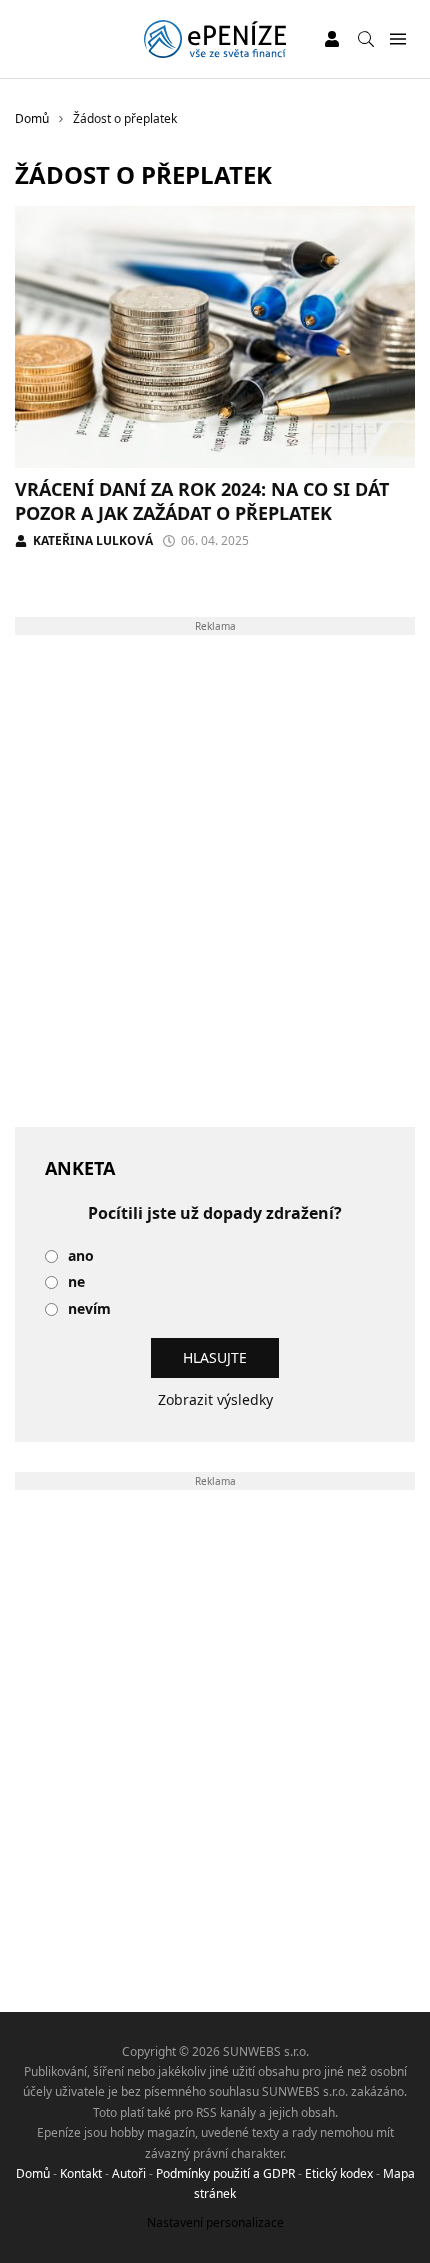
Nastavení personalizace (215, 2222)
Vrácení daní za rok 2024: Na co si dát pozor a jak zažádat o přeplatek (202, 500)
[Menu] (397, 39)
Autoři (129, 2173)
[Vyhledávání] (366, 39)
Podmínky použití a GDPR (225, 2173)
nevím (89, 1309)
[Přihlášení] (332, 39)
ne (76, 1282)
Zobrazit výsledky (215, 1399)
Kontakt (81, 2173)
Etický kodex (339, 2173)
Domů (33, 2173)
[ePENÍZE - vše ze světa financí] (214, 39)
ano (81, 1256)
